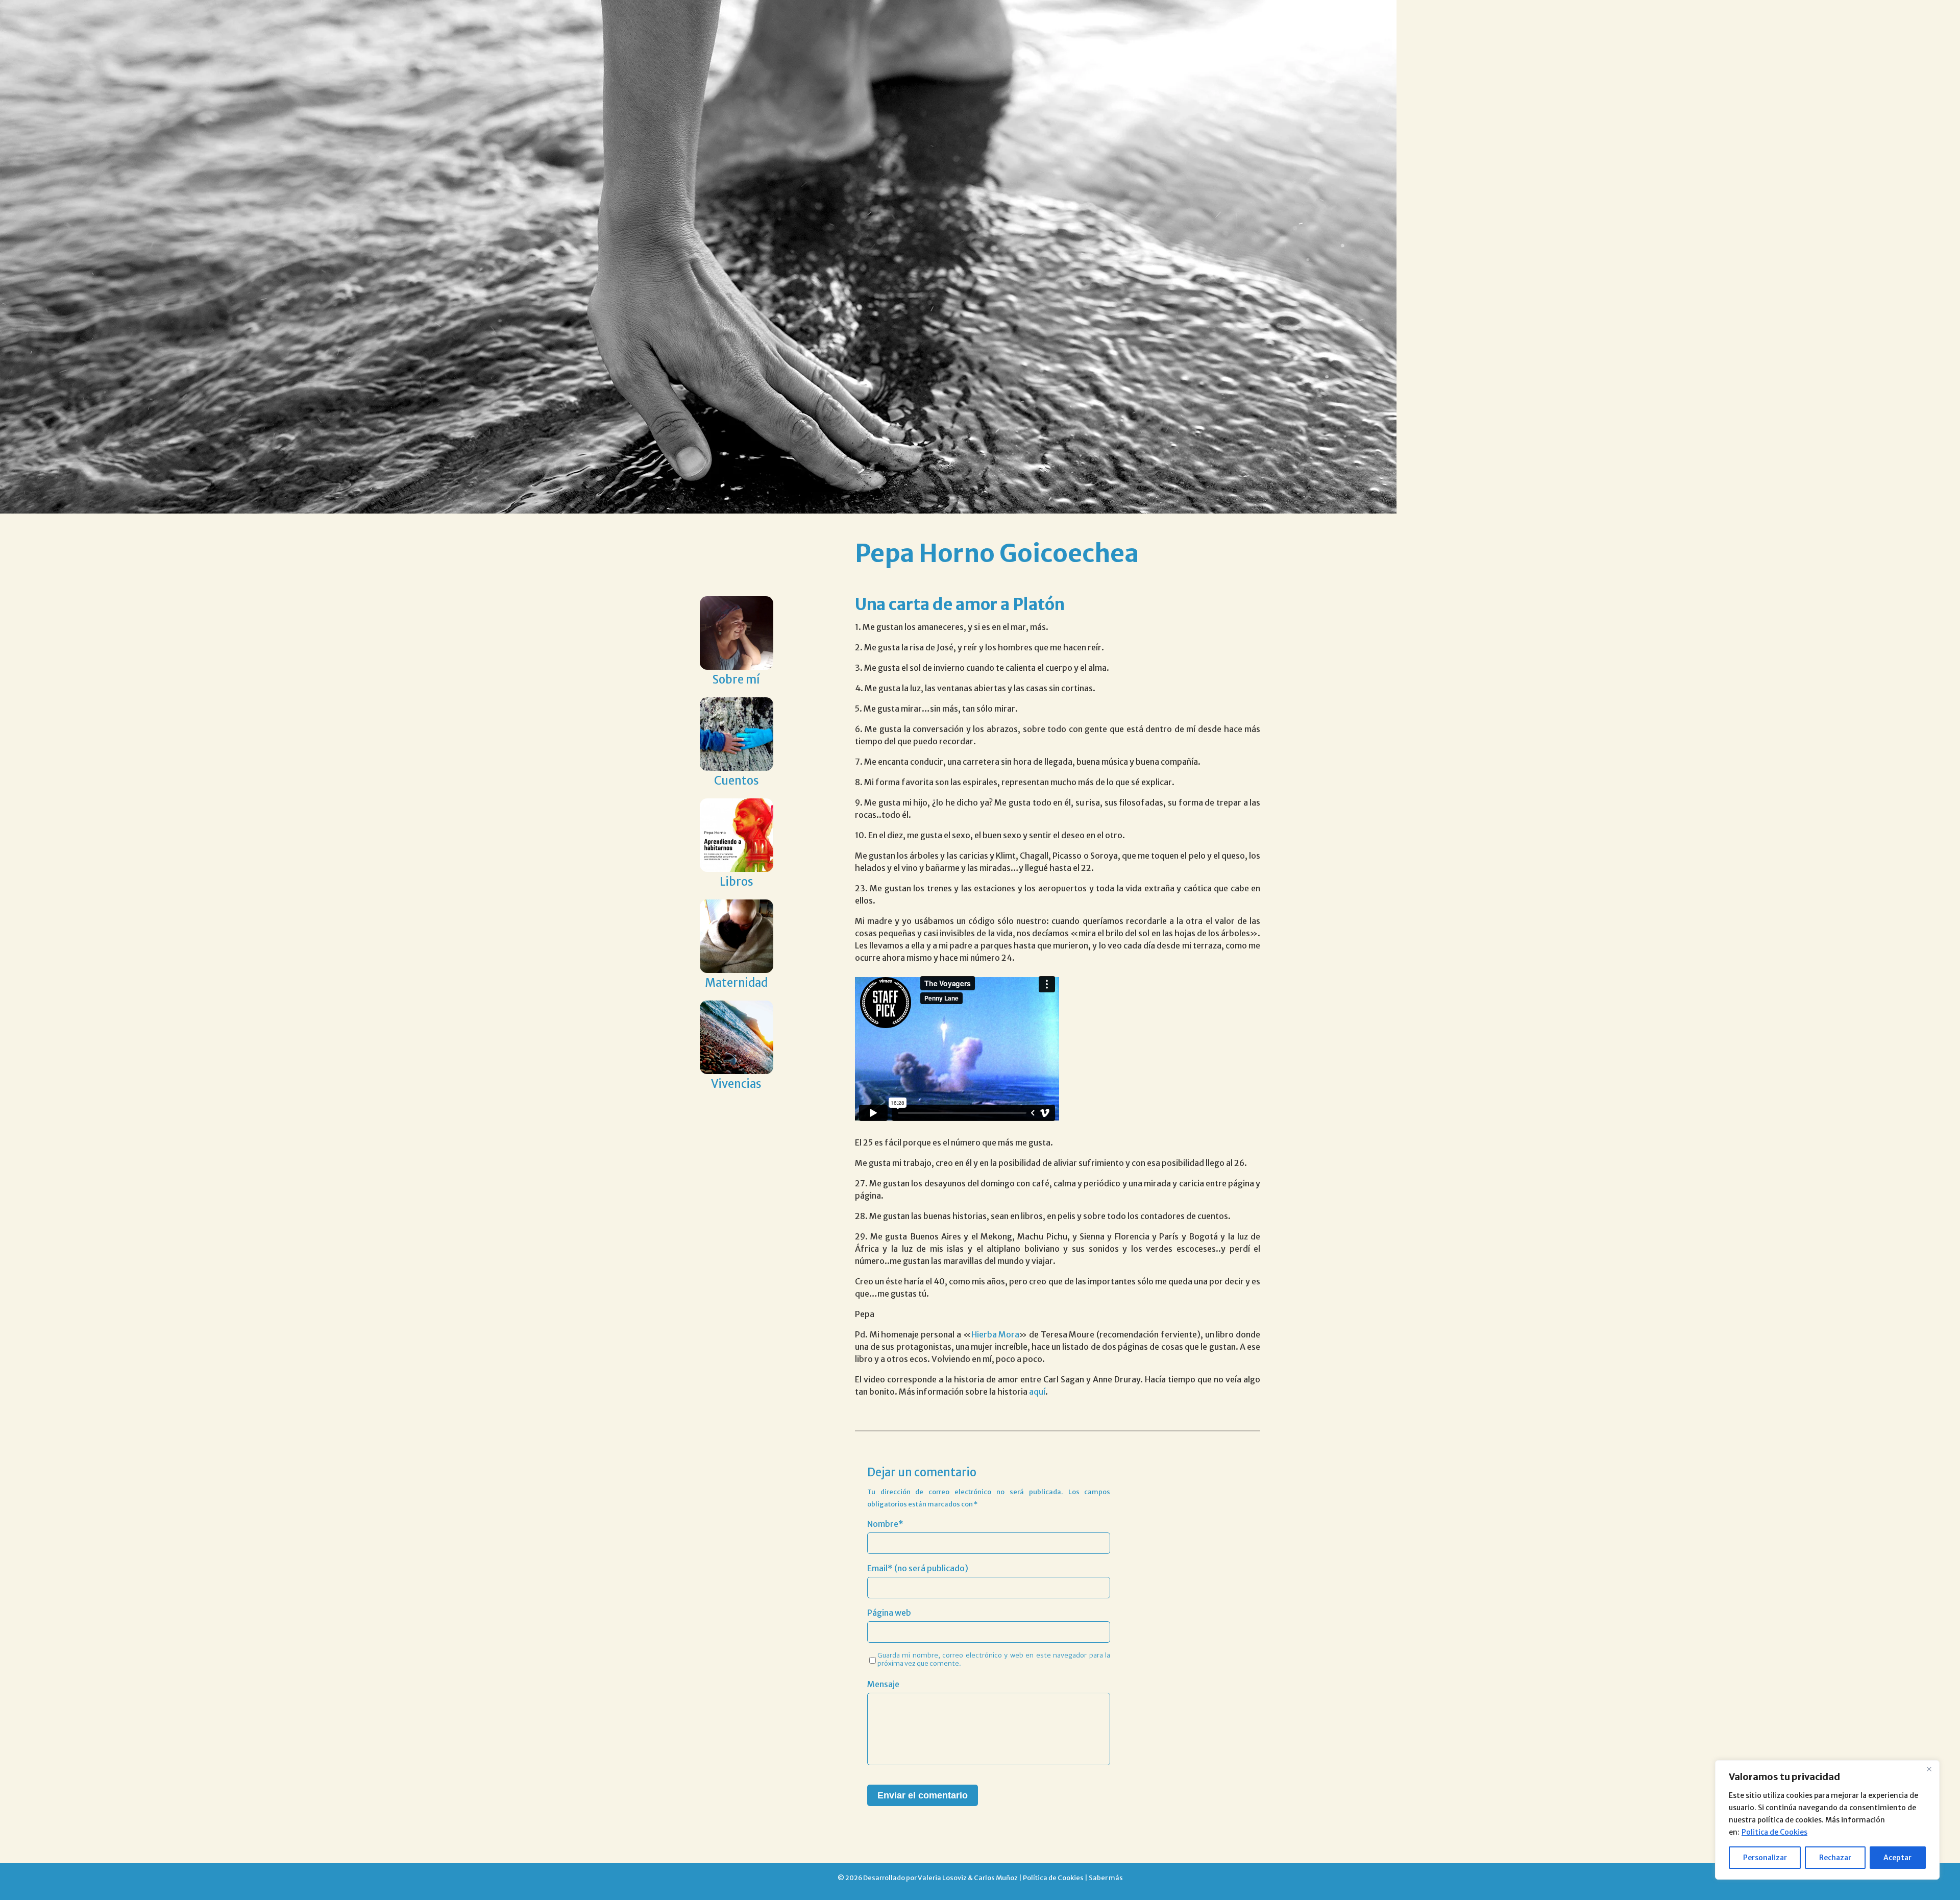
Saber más (1106, 1878)
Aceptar (1897, 1858)
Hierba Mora (996, 1334)
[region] (1827, 1820)
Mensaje (883, 1684)
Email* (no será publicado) (918, 1568)
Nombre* (885, 1524)
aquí (1037, 1392)
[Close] (1929, 1769)
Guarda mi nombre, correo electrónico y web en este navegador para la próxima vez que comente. (994, 1659)
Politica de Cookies (1774, 1832)
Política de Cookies (1053, 1878)
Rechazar (1835, 1858)
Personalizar (1765, 1858)
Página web (889, 1613)
